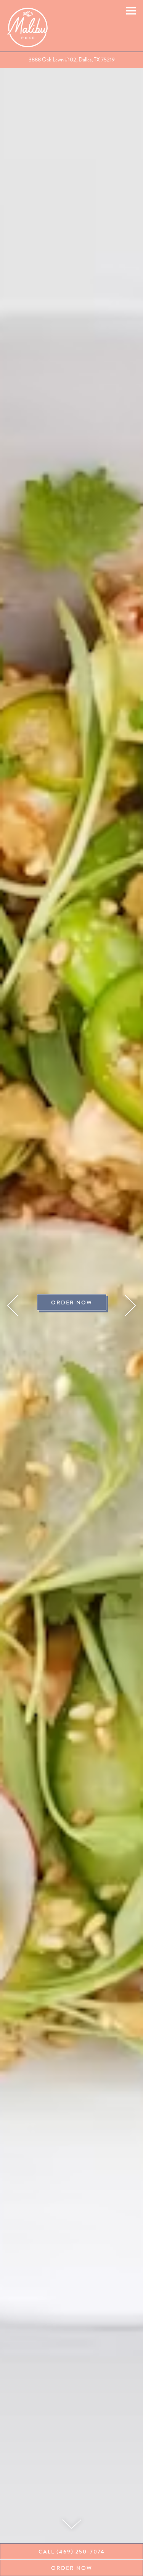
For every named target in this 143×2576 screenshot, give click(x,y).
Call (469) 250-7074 (72, 2552)
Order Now (72, 1303)
